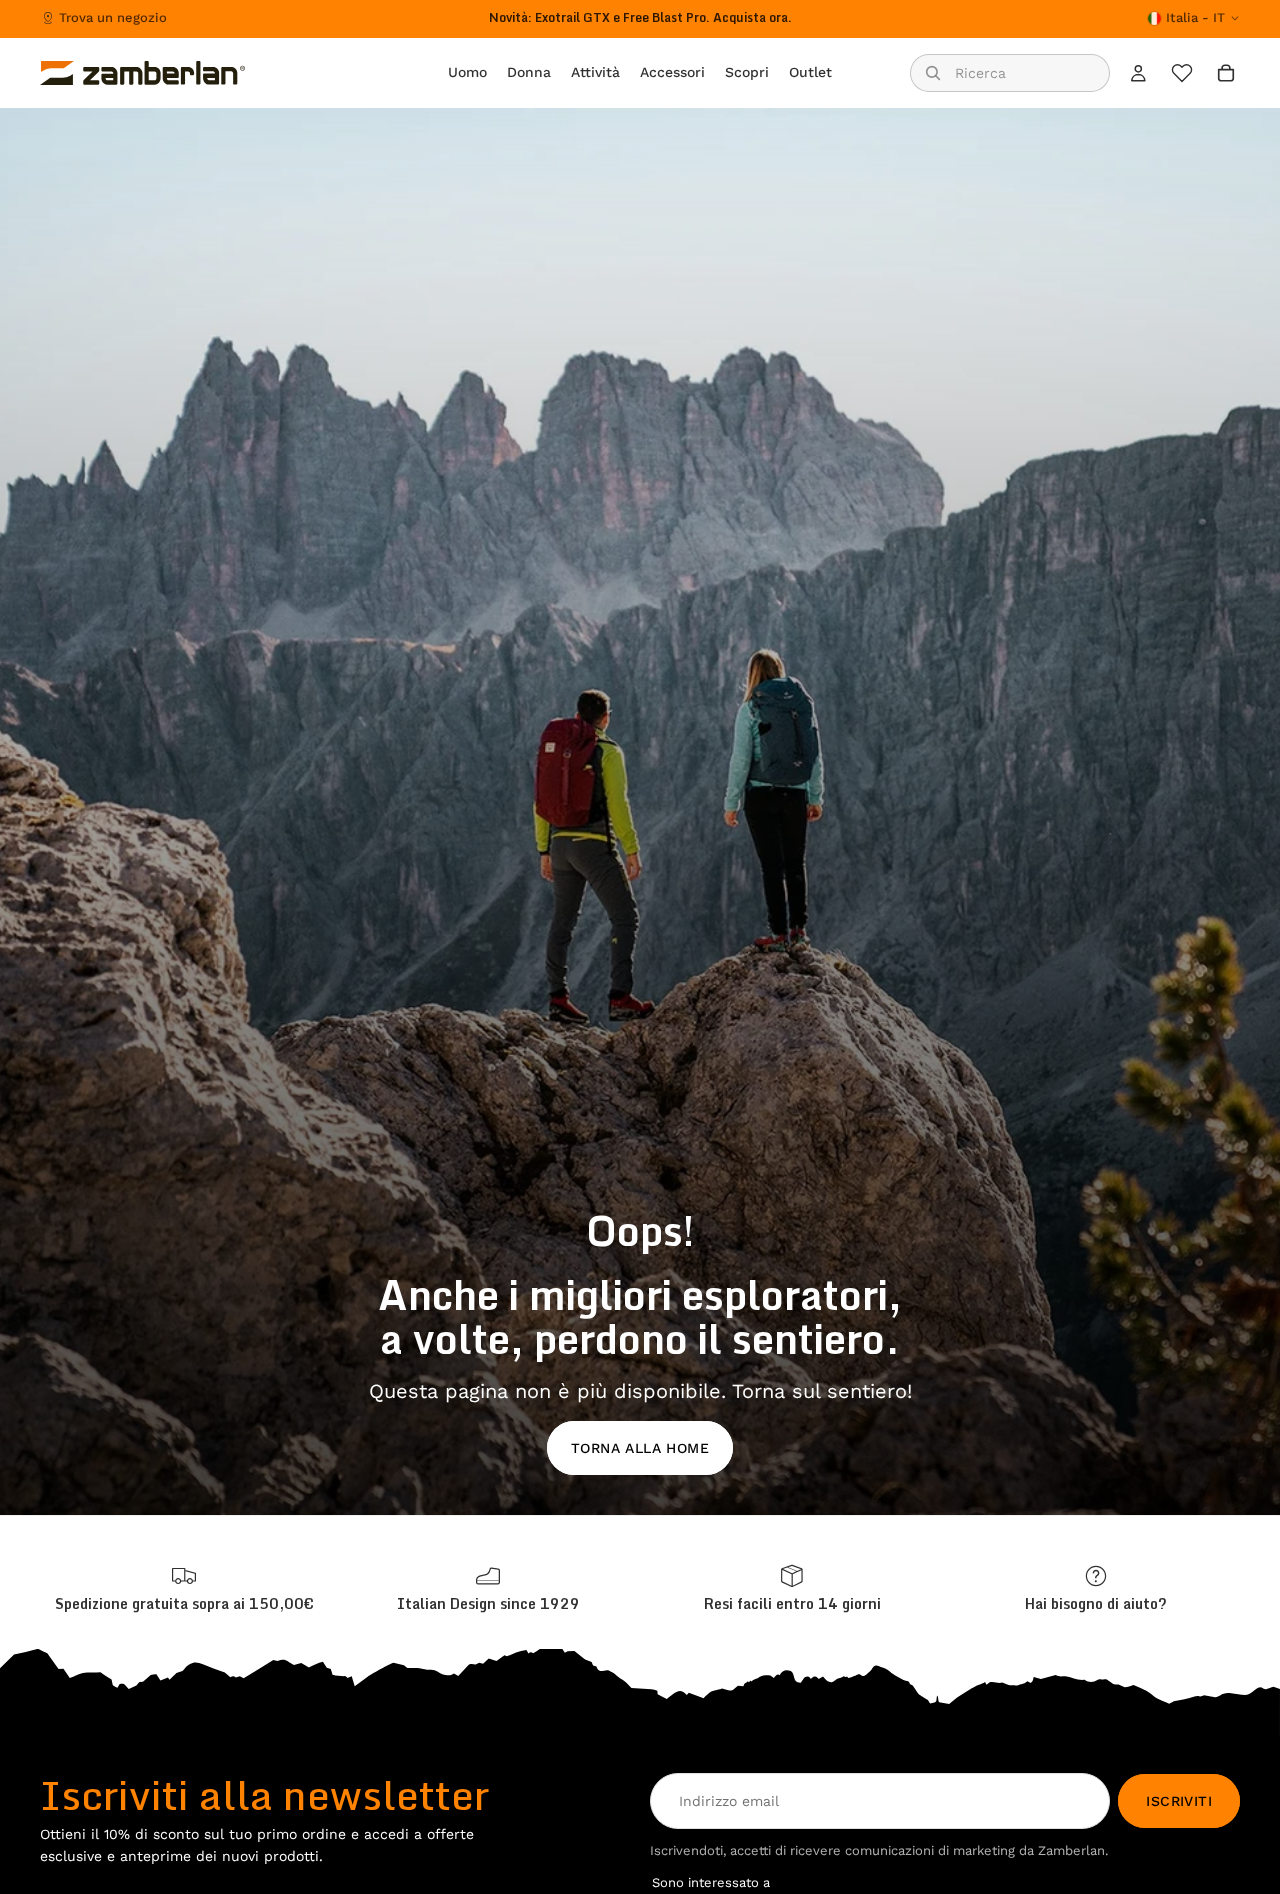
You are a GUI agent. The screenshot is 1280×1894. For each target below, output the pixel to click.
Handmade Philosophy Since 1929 (640, 17)
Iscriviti (1179, 1801)
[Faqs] (1096, 1588)
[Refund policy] (792, 1588)
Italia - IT (1195, 17)
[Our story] (488, 1588)
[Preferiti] (1182, 73)
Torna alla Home (640, 1448)
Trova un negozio (113, 17)
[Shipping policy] (184, 1588)
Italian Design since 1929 (488, 1603)
